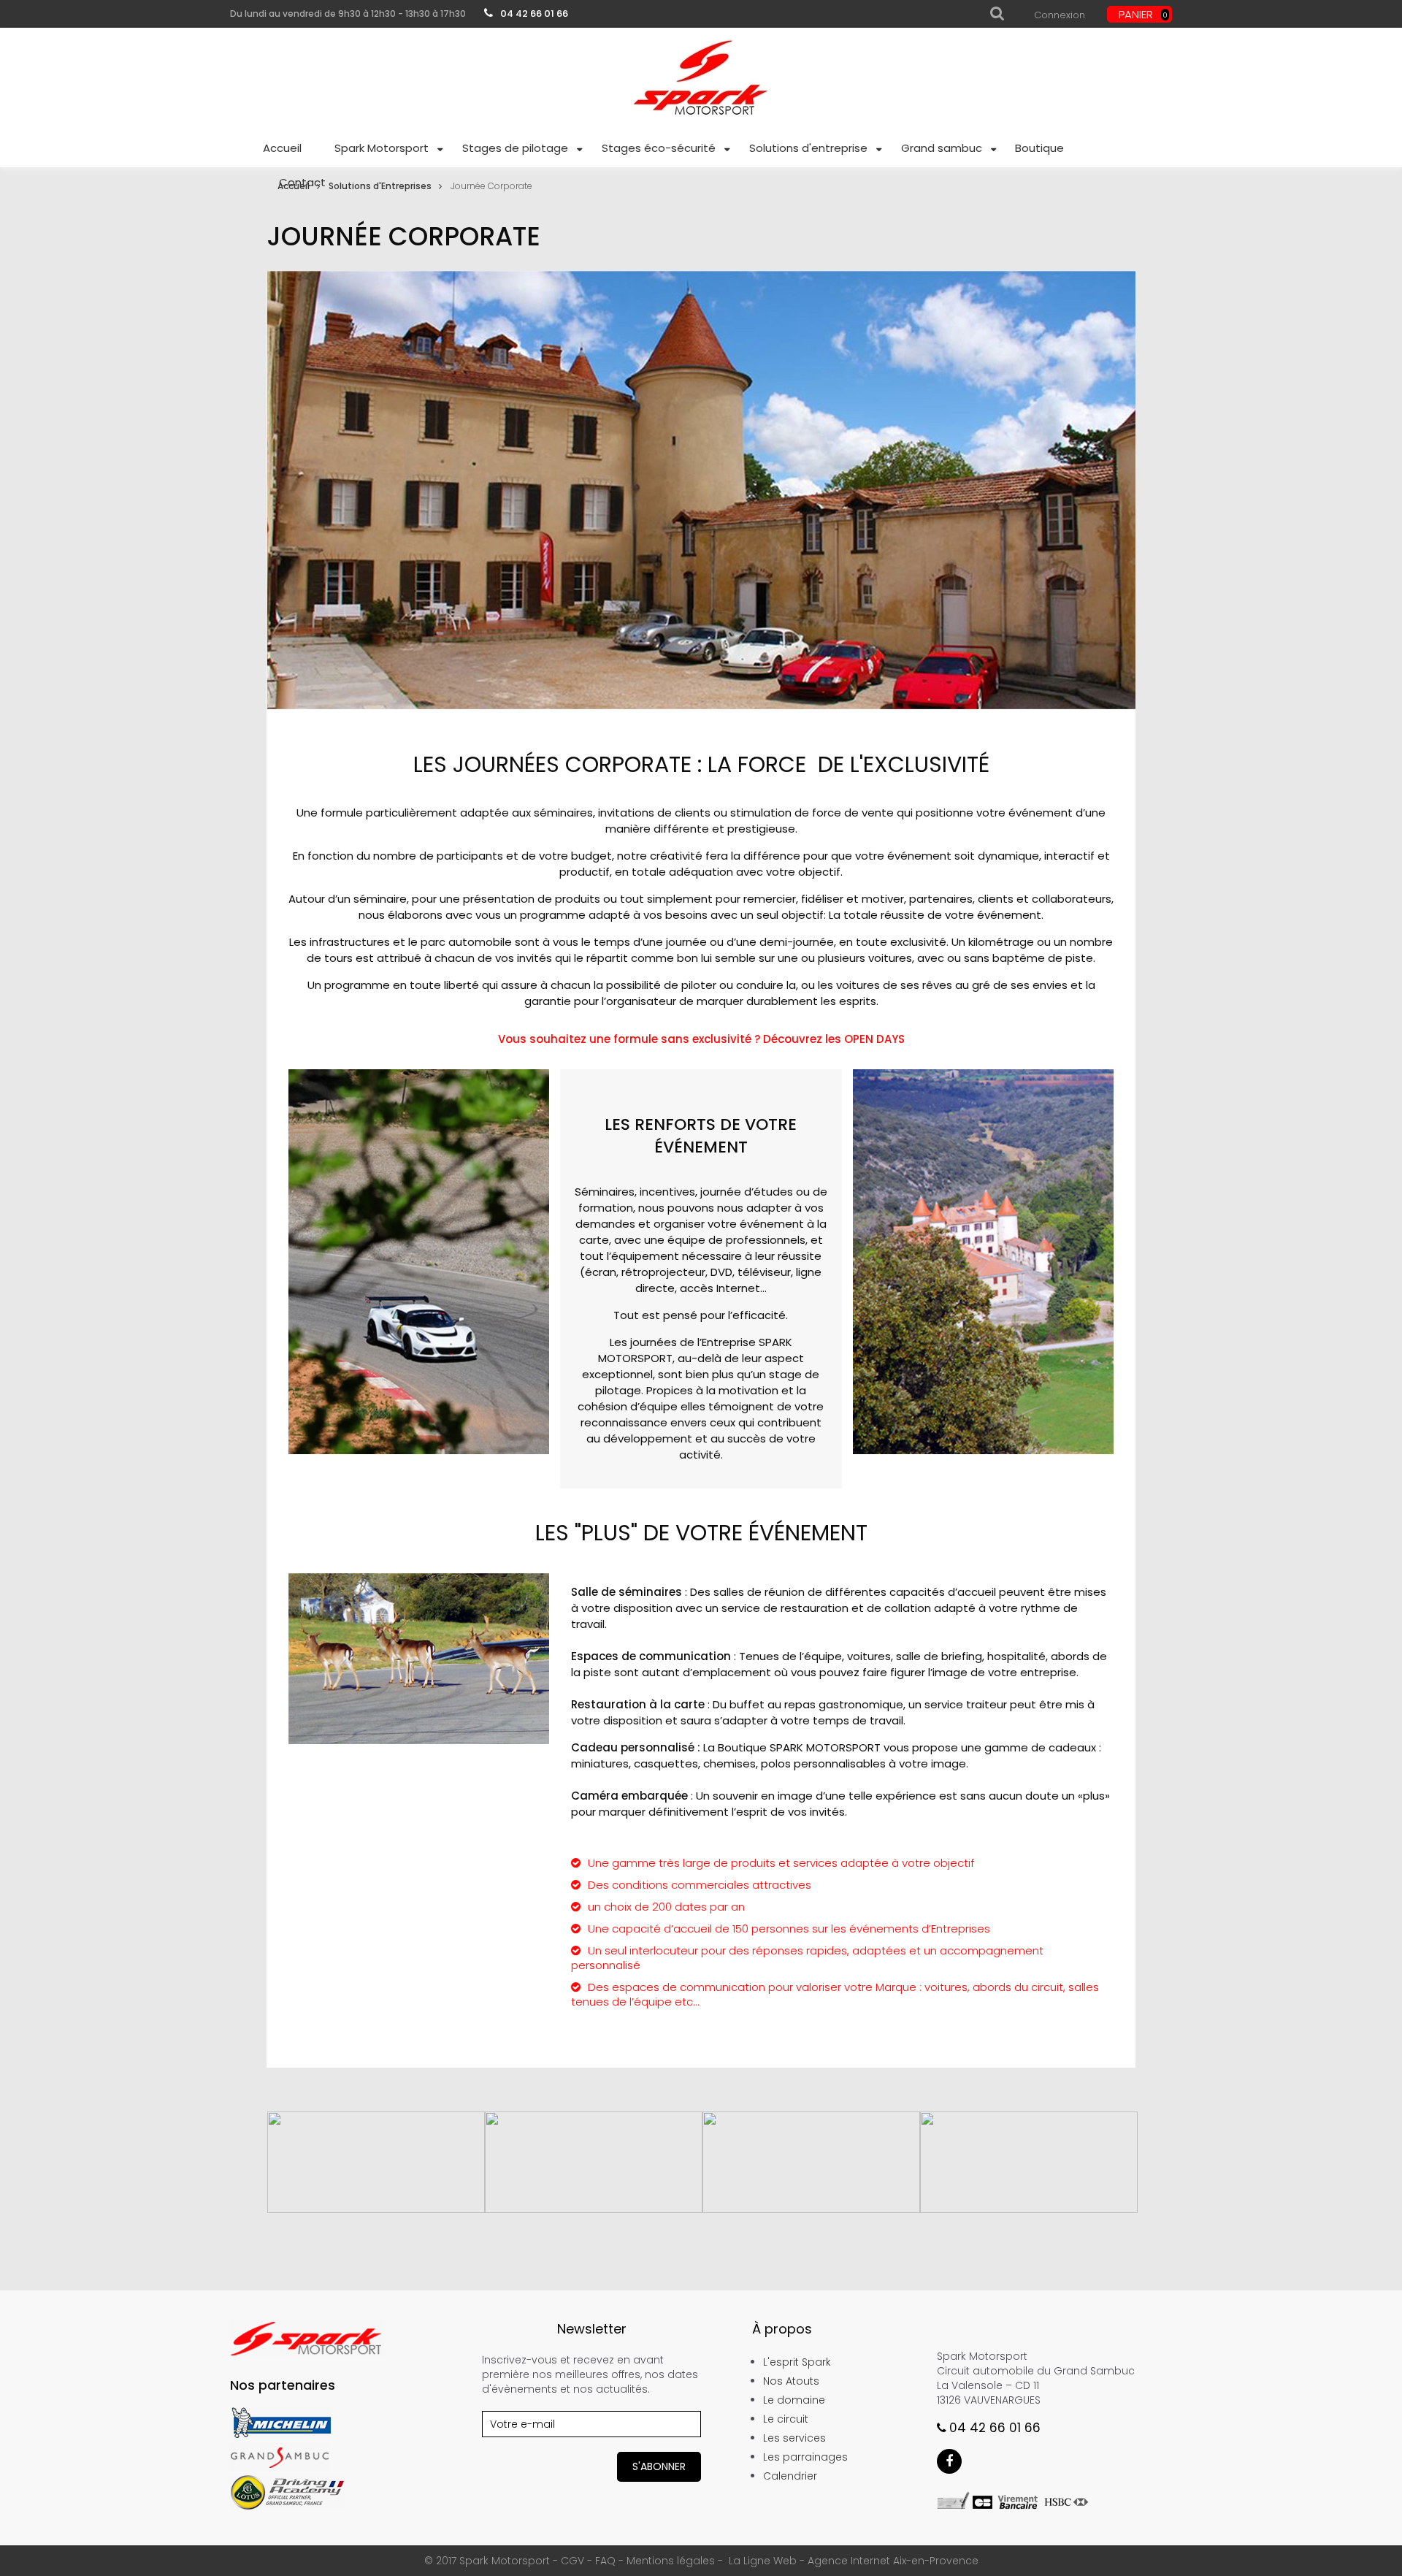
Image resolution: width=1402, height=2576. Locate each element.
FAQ (605, 2561)
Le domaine (794, 2400)
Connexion (1060, 15)
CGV (572, 2561)
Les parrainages (805, 2457)
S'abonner (659, 2466)
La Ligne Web (763, 2561)
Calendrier (790, 2476)
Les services (794, 2438)
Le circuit (786, 2419)
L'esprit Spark (797, 2362)
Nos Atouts (791, 2381)
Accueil (294, 186)
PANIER (1143, 14)
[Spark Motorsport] (701, 80)
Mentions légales (671, 2561)
